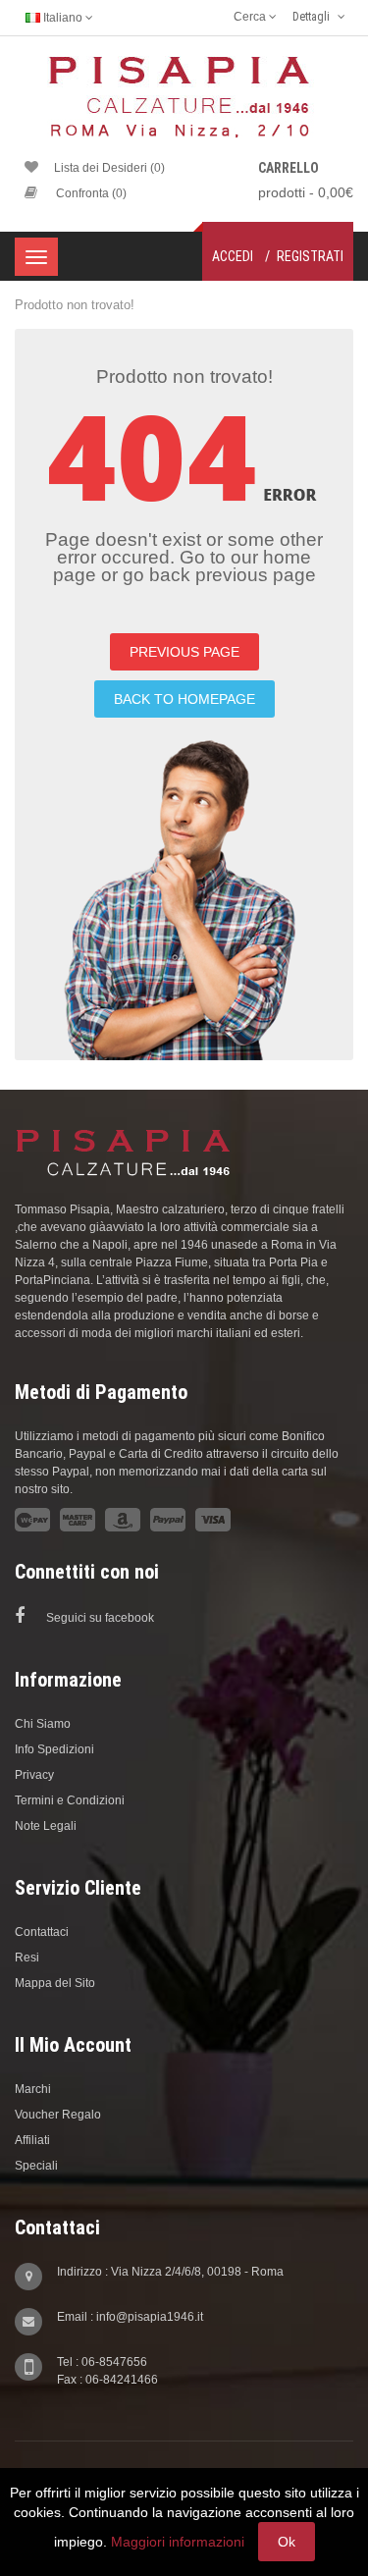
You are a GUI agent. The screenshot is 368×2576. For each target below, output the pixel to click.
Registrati (310, 256)
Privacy (34, 1775)
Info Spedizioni (54, 1749)
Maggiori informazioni (178, 2542)
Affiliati (32, 2140)
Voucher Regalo (58, 2115)
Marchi (33, 2089)
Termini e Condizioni (70, 1800)
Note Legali (46, 1826)
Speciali (36, 2166)
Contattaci (42, 1932)
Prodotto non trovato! (75, 305)
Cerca (251, 17)
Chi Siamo (43, 1724)
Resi (27, 1958)
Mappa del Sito (55, 1983)
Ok (287, 2542)
